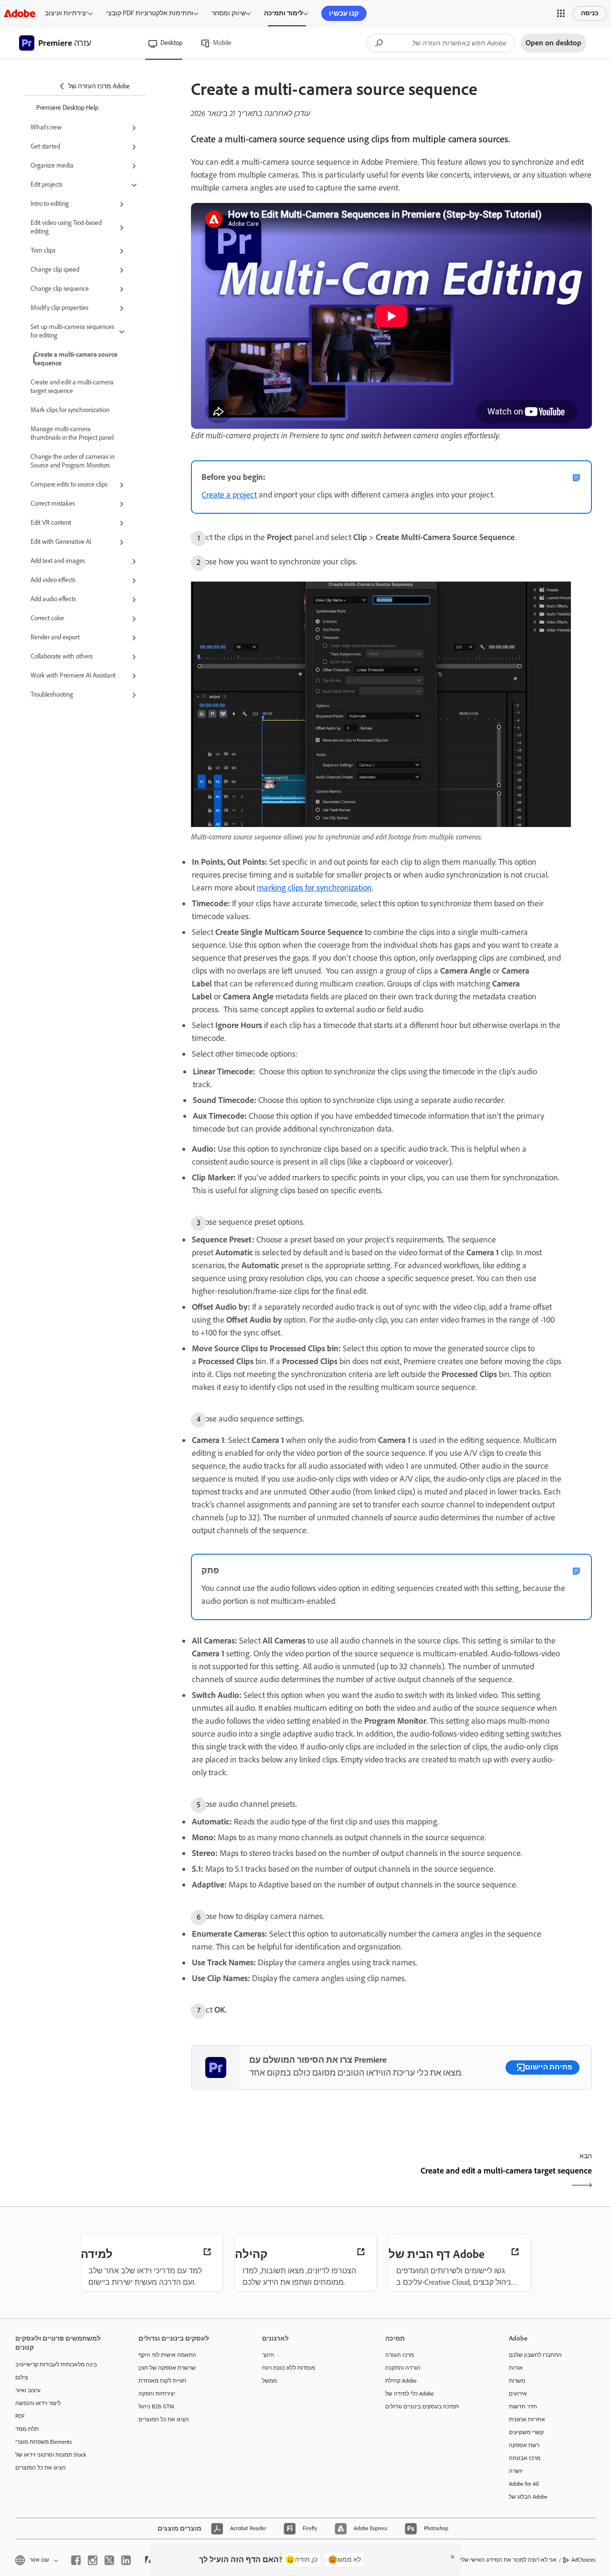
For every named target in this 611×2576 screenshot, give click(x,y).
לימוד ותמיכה (284, 13)
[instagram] (93, 2560)
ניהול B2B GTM (156, 2406)
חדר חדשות (523, 2406)
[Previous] (290, 2179)
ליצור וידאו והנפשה (38, 2403)
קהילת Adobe (401, 2381)
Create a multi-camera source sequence (76, 359)
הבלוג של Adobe (528, 2497)
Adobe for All (524, 2484)
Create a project (229, 495)
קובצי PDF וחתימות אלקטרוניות (150, 13)
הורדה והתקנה (403, 2368)
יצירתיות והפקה (157, 2394)
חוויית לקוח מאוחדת (162, 2381)
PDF (20, 2416)
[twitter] (109, 2560)
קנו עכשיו (344, 13)
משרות (517, 2381)
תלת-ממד (27, 2429)
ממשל (269, 2381)
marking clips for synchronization (314, 888)
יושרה (516, 2471)
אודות (516, 2368)
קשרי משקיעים (526, 2432)
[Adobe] (20, 13)
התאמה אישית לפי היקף (167, 2355)
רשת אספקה (524, 2445)
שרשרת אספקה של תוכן (167, 2368)
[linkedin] (126, 2560)
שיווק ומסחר (229, 13)
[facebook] (76, 2560)
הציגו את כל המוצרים (41, 2468)
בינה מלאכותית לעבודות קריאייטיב (56, 2364)
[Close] (453, 2557)
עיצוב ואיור (28, 2390)
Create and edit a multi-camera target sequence (72, 387)
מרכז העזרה (400, 2355)
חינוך (268, 2355)
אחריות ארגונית (527, 2419)
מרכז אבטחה (525, 2458)
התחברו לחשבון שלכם (535, 2355)
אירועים (518, 2394)
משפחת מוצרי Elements (44, 2442)
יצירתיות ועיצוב (66, 13)
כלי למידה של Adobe (410, 2394)
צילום (22, 2377)
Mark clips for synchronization (70, 410)
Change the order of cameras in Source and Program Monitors (73, 461)
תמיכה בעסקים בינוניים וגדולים (422, 2406)
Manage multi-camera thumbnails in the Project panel (72, 433)
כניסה (590, 13)
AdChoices (584, 2560)
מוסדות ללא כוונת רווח (289, 2368)
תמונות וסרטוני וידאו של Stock (51, 2455)
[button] (561, 13)
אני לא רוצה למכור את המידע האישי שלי (508, 2560)
